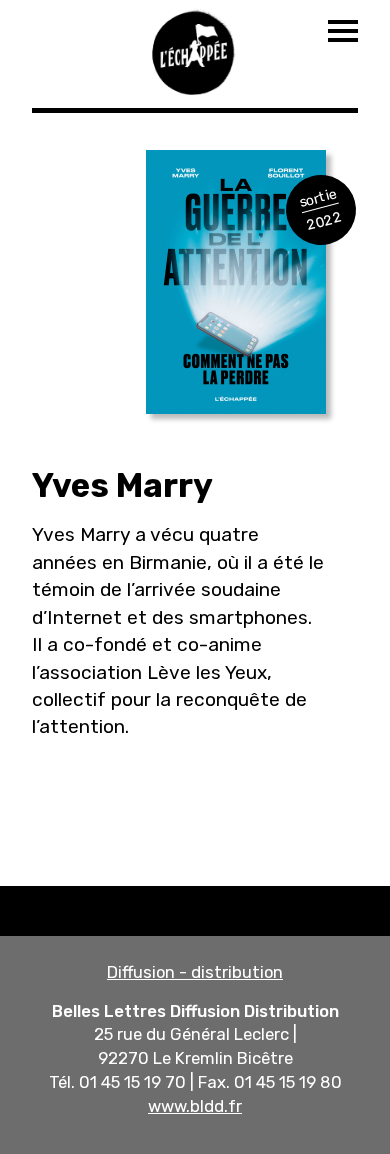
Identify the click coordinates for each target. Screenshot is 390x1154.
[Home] (195, 50)
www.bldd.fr (195, 1106)
